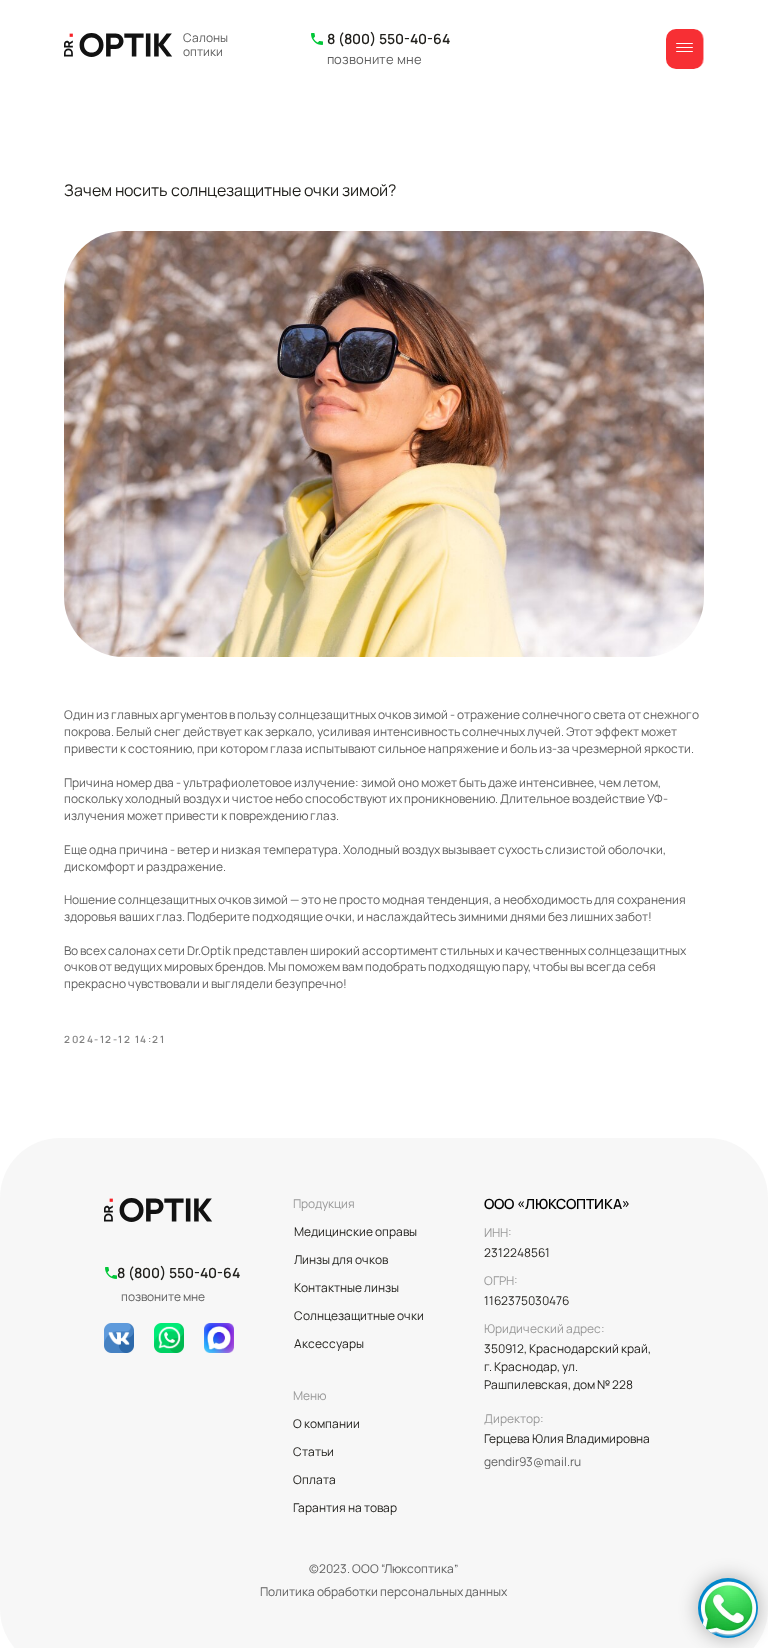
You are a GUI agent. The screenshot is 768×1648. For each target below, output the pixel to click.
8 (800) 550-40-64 (388, 38)
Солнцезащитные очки (359, 1315)
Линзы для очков (341, 1259)
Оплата (314, 1479)
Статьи (313, 1451)
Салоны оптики (205, 44)
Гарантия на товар (345, 1507)
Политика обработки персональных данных (383, 1591)
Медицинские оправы (355, 1231)
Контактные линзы (346, 1287)
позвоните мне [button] (374, 59)
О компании (326, 1423)
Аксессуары (329, 1343)
